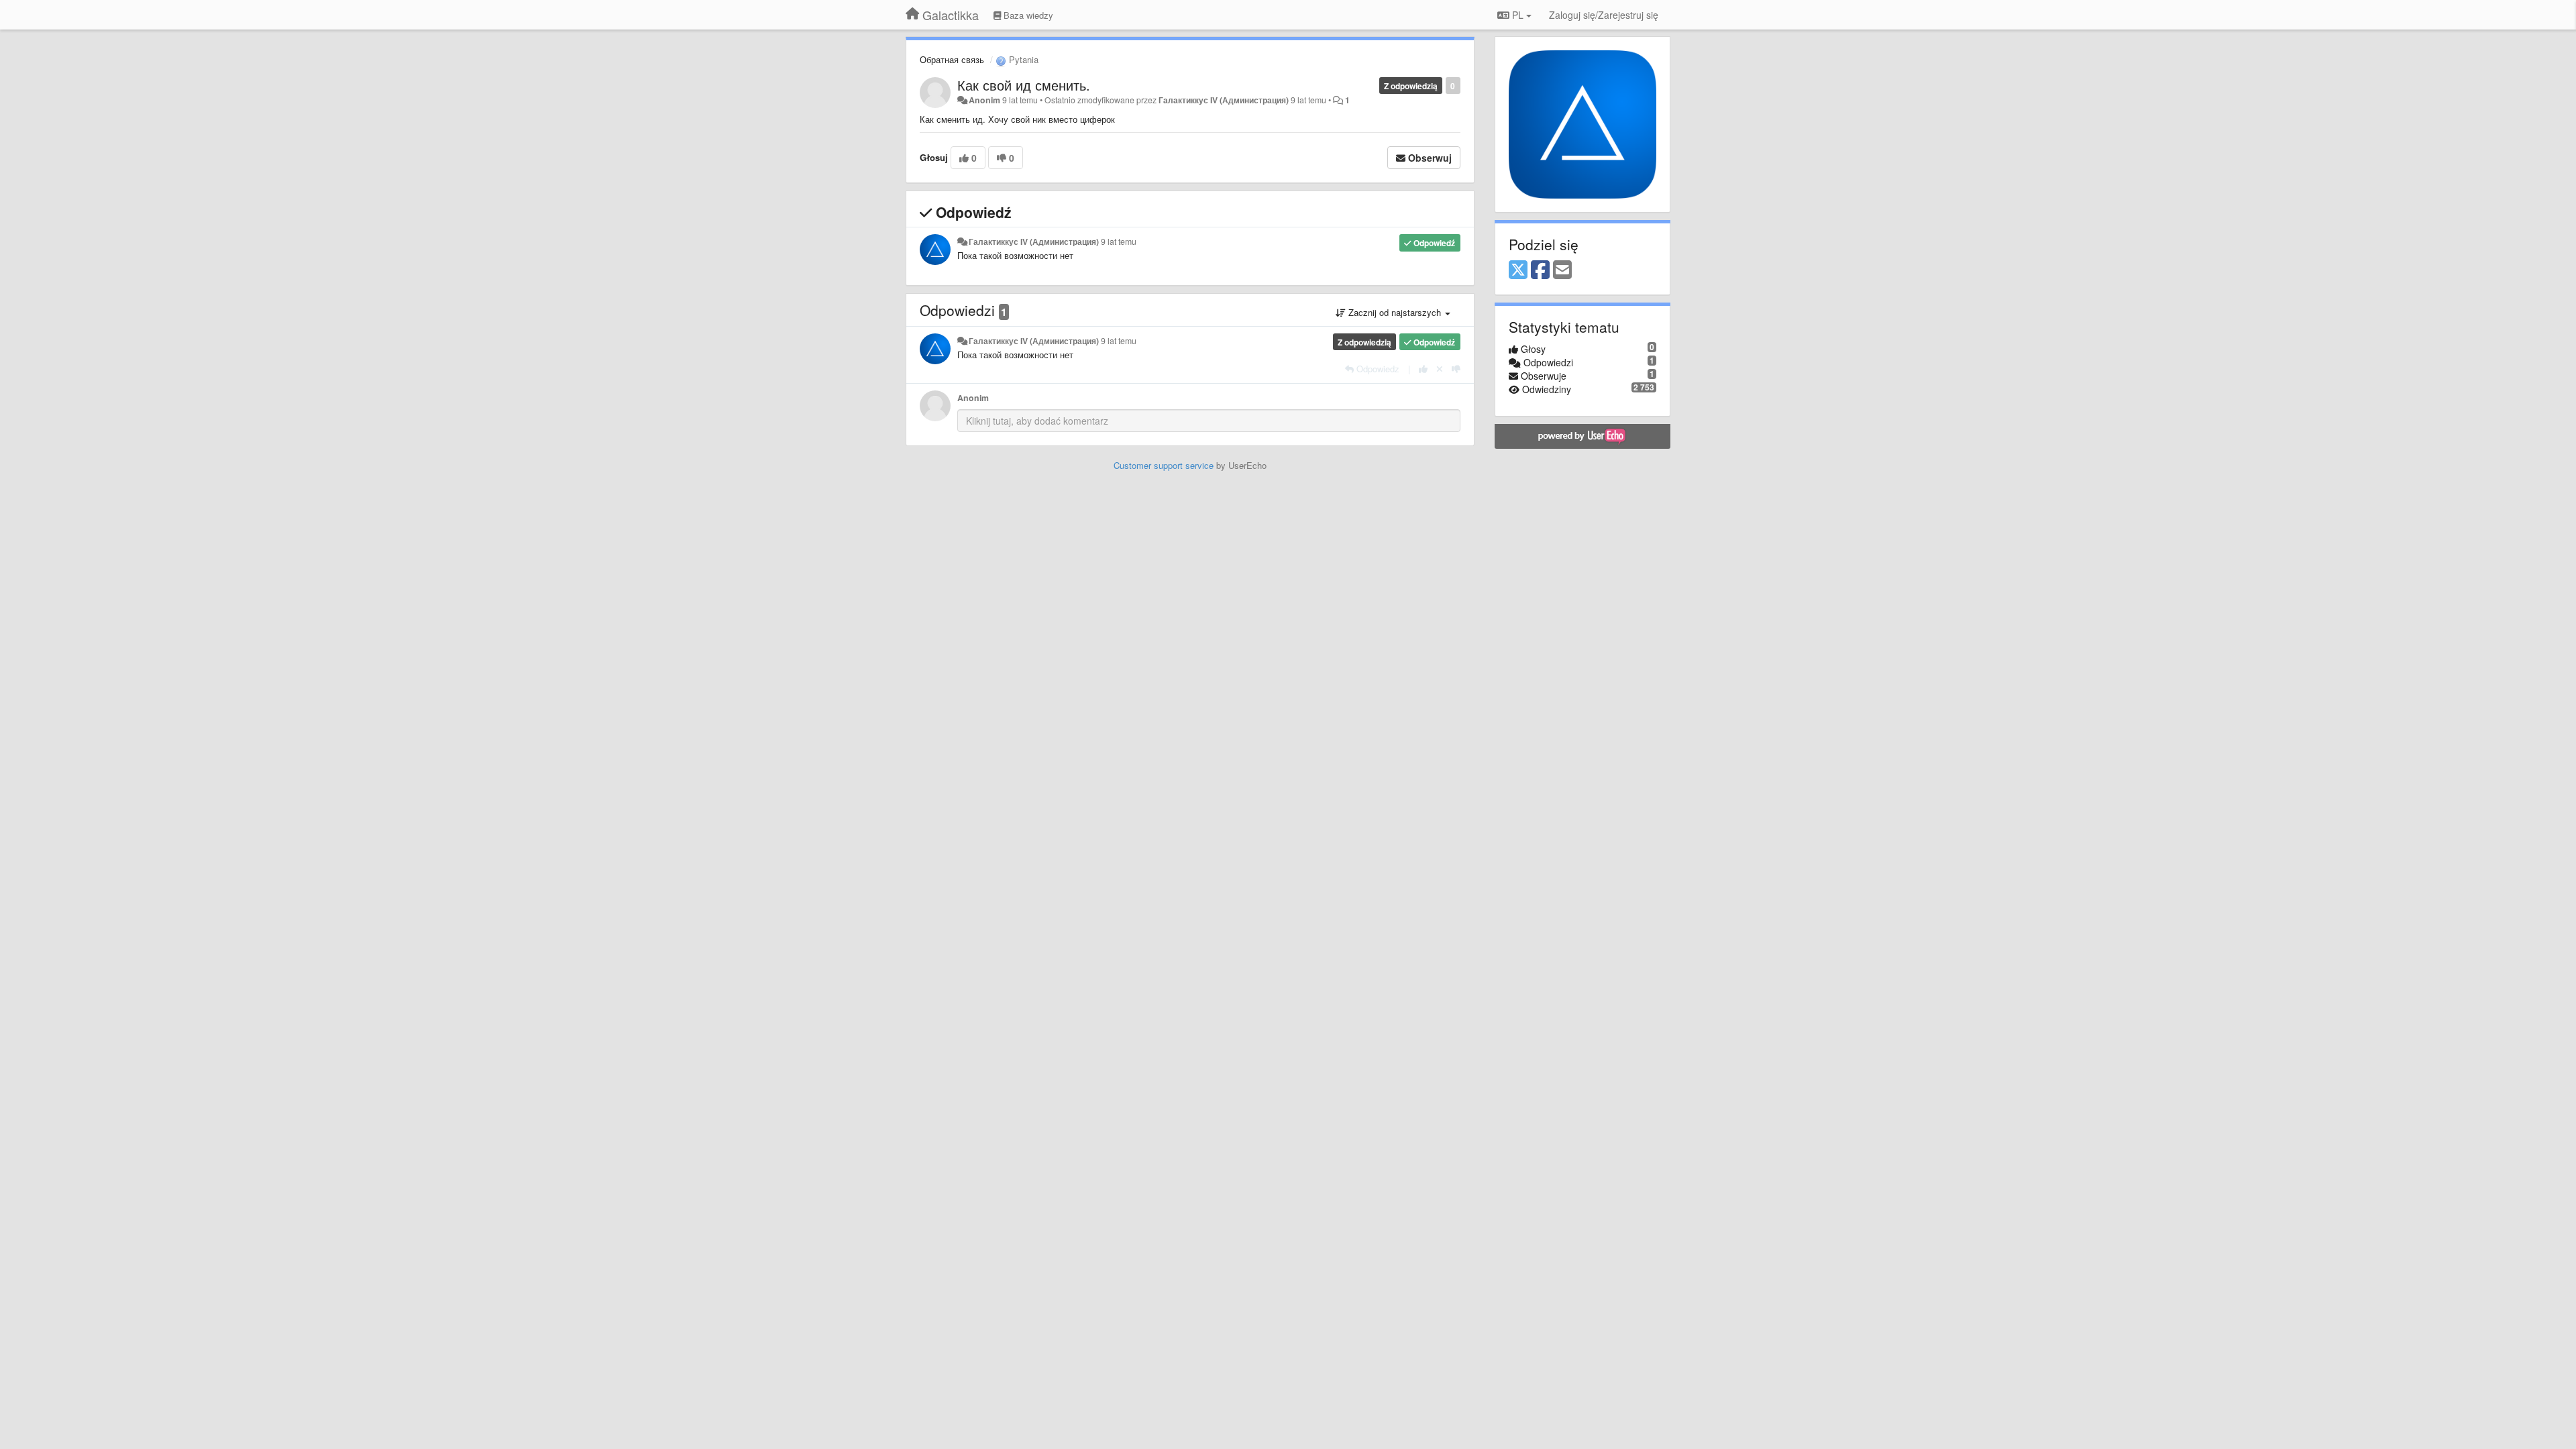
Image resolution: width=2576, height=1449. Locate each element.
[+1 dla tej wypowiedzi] (1423, 369)
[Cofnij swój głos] (1440, 369)
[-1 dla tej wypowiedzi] (1456, 369)
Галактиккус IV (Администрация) (1224, 100)
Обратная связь (952, 59)
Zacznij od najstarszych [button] (1395, 312)
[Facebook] (1540, 270)
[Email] (1562, 270)
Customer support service (1164, 465)
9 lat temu (1119, 241)
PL (1518, 15)
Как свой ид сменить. (1024, 85)
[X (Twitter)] (1518, 270)
